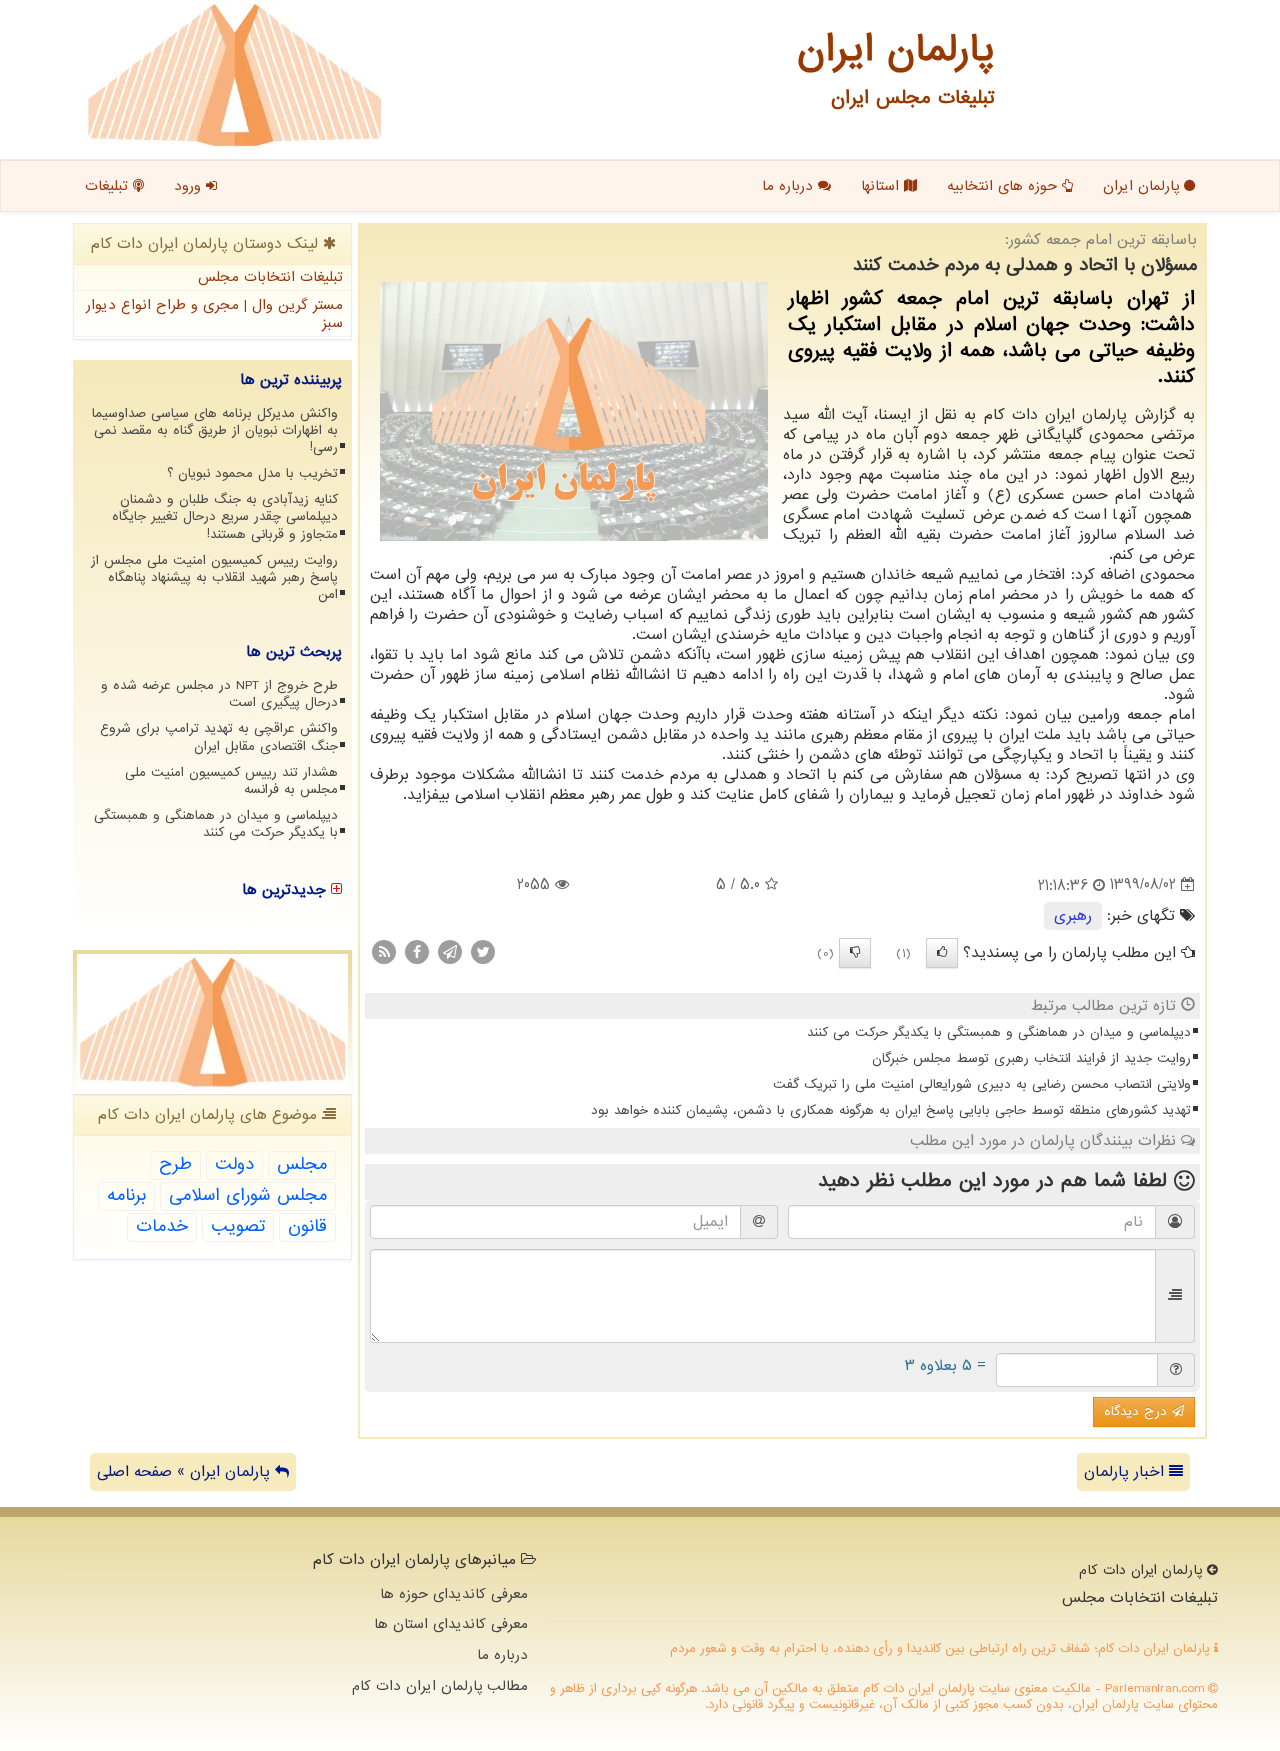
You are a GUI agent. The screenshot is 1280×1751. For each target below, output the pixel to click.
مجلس (302, 1164)
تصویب (238, 1226)
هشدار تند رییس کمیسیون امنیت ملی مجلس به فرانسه (231, 781)
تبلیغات (109, 186)
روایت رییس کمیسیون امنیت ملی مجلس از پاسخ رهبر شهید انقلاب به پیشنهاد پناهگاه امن (214, 577)
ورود (190, 186)
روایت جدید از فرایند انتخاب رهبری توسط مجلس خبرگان (1031, 1058)
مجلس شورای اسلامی (248, 1195)
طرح (175, 1164)
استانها (882, 186)
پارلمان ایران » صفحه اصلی (186, 1472)
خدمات (162, 1226)
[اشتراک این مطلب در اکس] (483, 951)
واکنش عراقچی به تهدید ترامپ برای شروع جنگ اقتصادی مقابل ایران (219, 737)
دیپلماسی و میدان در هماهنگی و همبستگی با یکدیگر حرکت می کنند (999, 1032)
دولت (234, 1164)
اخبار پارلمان (1126, 1472)
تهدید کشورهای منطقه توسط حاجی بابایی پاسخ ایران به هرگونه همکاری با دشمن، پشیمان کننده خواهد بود (891, 1110)
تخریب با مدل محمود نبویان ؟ (252, 473)
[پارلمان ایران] (234, 75)
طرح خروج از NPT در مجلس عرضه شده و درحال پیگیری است (219, 694)
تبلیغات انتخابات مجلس (270, 277)
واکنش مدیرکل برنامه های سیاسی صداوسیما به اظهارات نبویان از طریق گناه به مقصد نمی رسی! (215, 430)
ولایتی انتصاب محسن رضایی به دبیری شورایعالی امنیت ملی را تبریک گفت (982, 1084)
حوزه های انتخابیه (1004, 186)
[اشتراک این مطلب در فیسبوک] (417, 951)
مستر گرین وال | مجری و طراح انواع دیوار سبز (214, 314)
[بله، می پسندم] (942, 953)
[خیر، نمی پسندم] (855, 953)
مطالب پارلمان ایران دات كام (440, 1686)
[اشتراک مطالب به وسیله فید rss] (384, 951)
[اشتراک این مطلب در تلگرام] (450, 951)
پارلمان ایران (1143, 186)
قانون (307, 1226)
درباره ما (790, 186)
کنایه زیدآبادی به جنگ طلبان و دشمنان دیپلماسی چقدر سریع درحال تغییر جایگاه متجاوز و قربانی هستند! (225, 516)
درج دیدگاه (1138, 1411)
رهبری (1073, 916)
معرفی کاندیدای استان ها (451, 1624)
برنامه (126, 1195)
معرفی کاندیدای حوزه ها (454, 1594)
